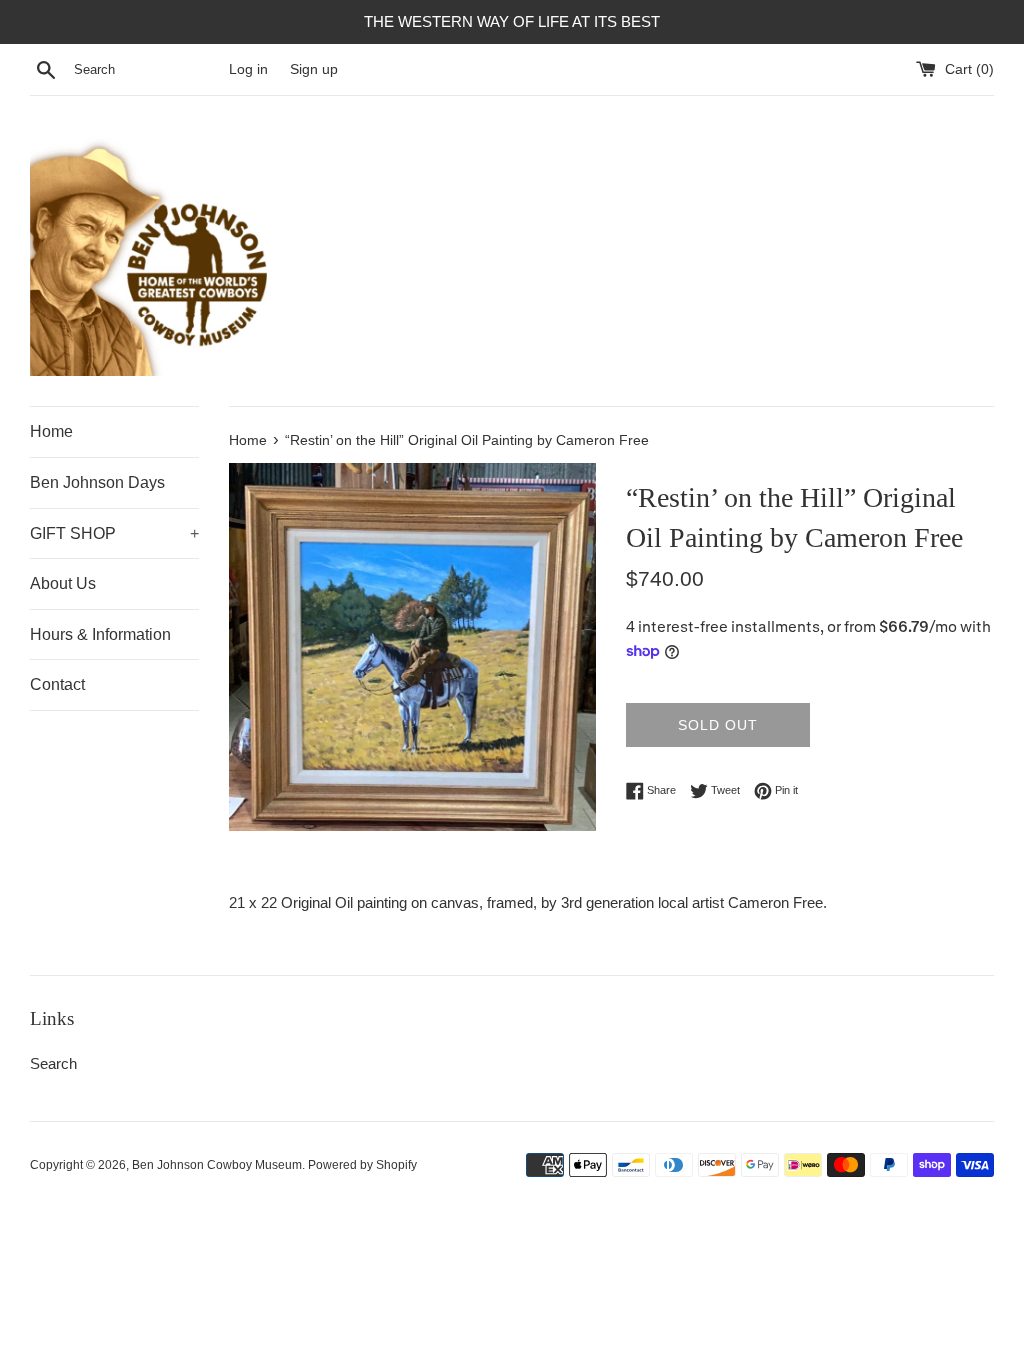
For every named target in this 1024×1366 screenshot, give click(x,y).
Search (53, 1063)
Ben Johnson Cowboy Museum (217, 1165)
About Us (63, 583)
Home (51, 431)
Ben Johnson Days (97, 482)
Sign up (314, 69)
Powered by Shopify (362, 1165)
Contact (57, 684)
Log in (248, 69)
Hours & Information (100, 634)
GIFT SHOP (114, 533)
